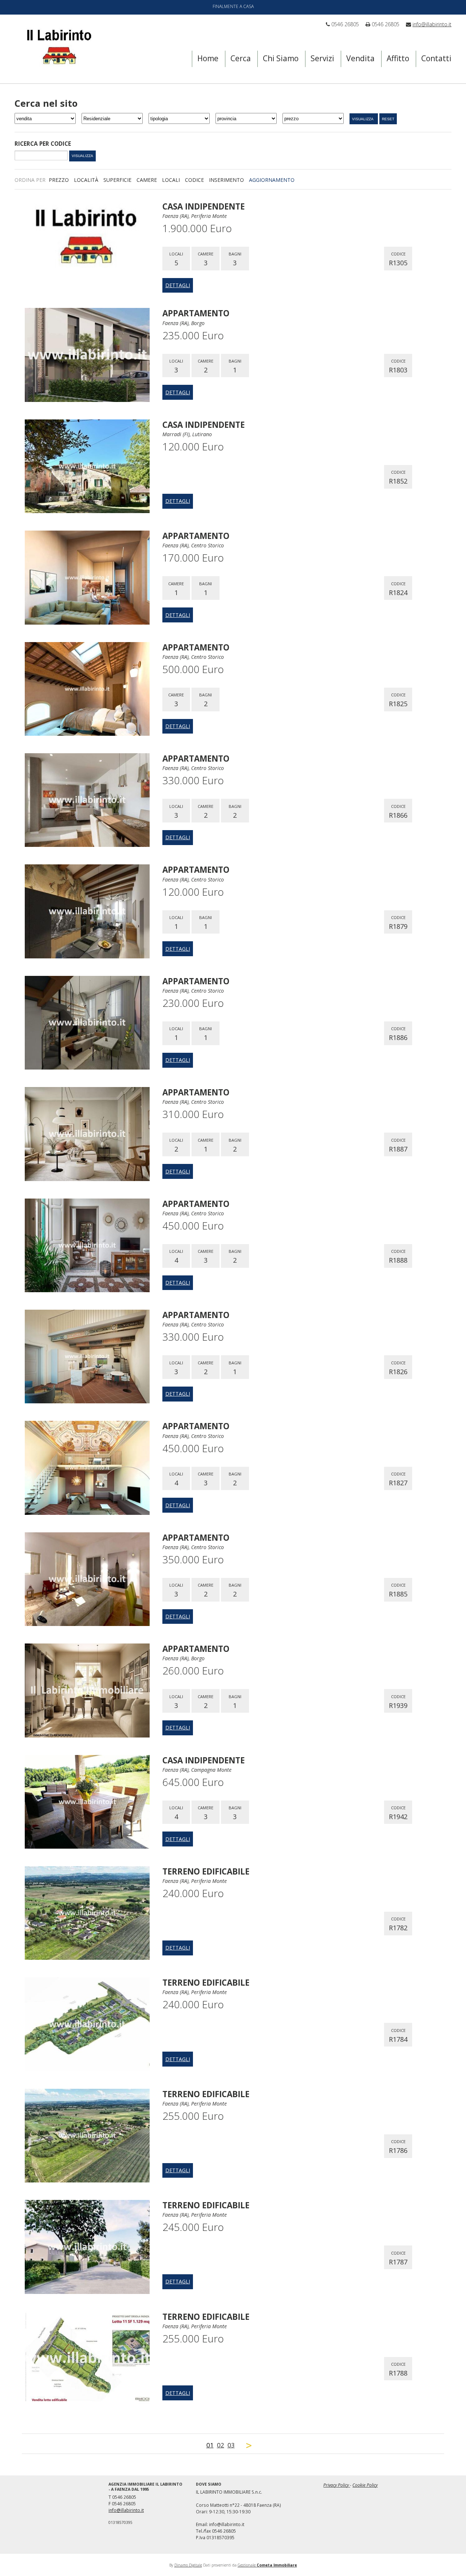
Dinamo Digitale (188, 2565)
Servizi (322, 58)
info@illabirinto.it (432, 24)
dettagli (178, 285)
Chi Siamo (281, 58)
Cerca (241, 58)
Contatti (436, 58)
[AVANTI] (249, 2445)
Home (208, 58)
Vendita (360, 58)
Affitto (398, 58)
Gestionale (267, 2565)
